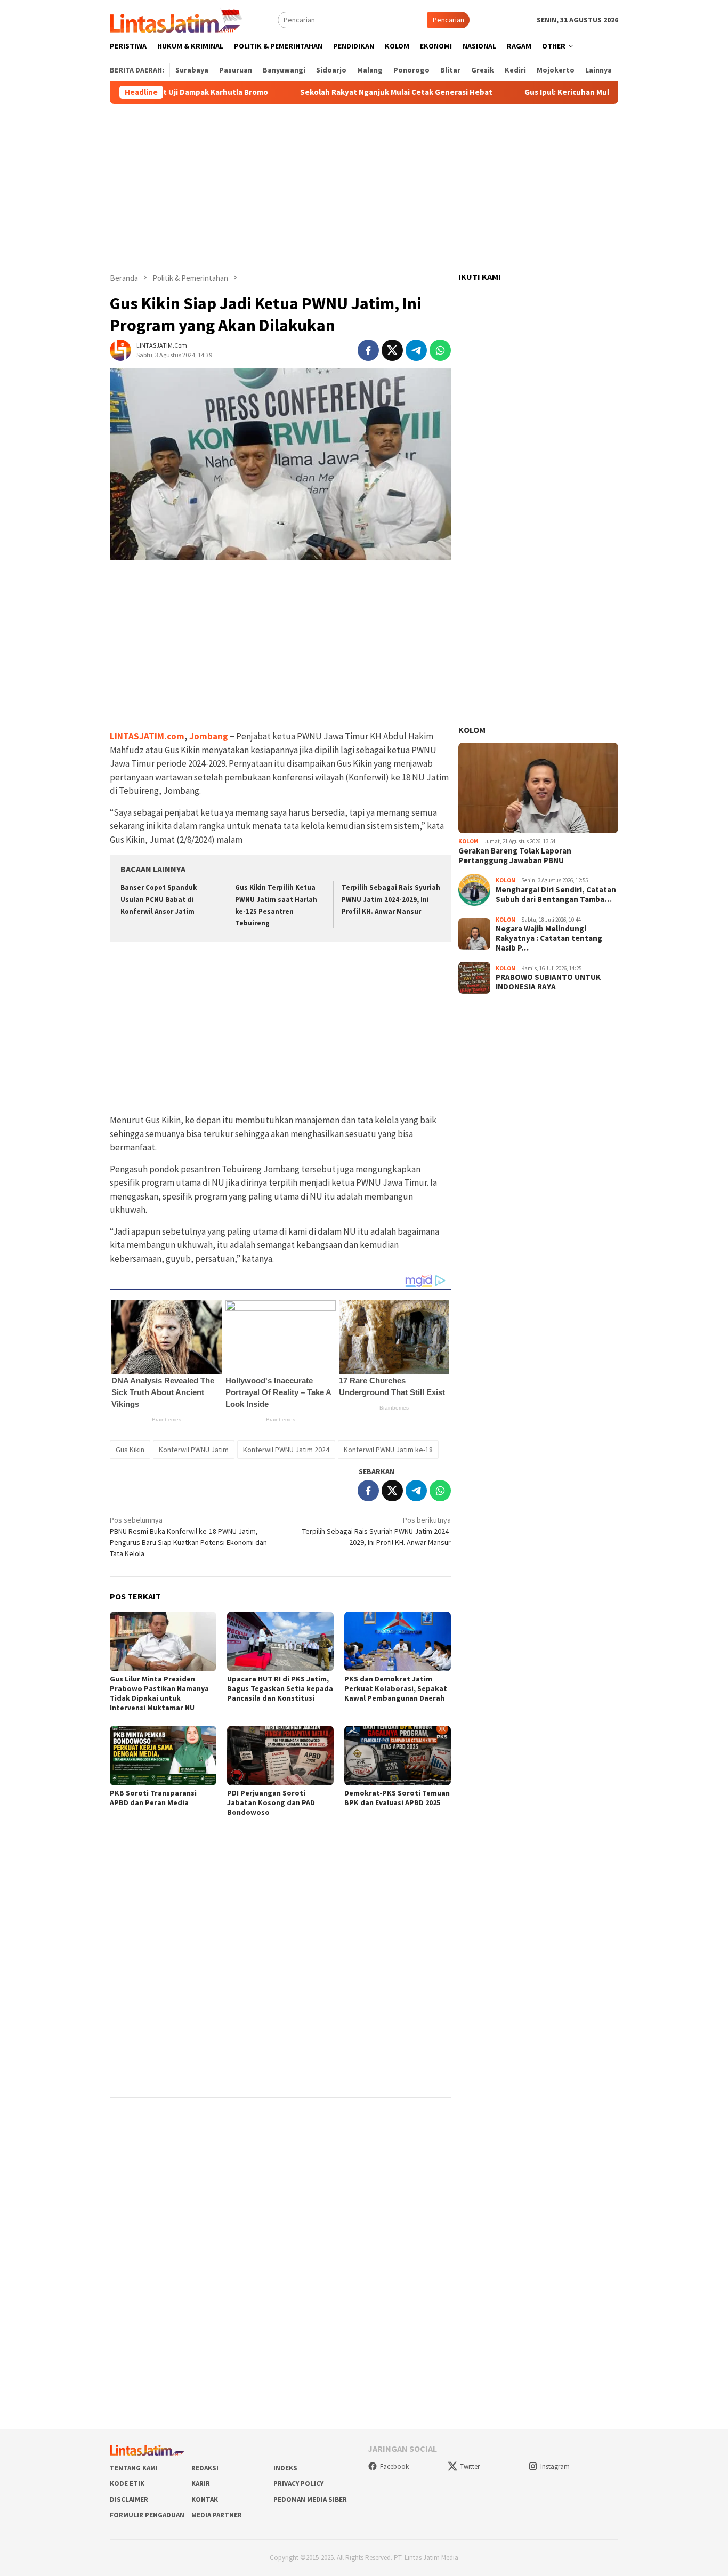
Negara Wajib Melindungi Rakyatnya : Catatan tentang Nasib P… (549, 938)
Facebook (394, 2466)
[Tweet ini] (392, 350)
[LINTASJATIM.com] (177, 19)
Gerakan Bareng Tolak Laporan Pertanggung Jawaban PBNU (515, 855)
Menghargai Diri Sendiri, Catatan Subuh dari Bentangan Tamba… (556, 895)
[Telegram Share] (416, 350)
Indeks (285, 2468)
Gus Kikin (130, 1450)
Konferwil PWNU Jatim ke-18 (388, 1450)
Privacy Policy (298, 2484)
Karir (201, 2484)
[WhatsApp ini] (440, 350)
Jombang (209, 736)
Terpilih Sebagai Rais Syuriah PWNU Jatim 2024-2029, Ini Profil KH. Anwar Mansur (391, 899)
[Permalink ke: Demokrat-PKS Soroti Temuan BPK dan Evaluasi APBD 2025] (398, 1756)
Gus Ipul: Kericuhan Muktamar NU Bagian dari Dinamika (569, 92)
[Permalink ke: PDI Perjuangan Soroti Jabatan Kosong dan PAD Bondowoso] (280, 1756)
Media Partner (217, 2515)
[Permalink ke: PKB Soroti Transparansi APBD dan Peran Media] (163, 1756)
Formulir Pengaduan (147, 2515)
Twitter (470, 2466)
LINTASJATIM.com (147, 736)
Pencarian (448, 20)
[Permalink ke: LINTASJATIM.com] (120, 349)
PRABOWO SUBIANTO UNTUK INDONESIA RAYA (548, 982)
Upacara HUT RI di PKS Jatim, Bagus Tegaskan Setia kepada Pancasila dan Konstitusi (280, 1688)
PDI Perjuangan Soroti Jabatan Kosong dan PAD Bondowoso (271, 1802)
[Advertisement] (364, 188)
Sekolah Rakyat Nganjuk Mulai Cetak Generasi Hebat (341, 92)
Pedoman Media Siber (310, 2499)
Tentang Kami (134, 2468)
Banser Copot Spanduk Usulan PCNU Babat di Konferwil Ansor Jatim (159, 899)
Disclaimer (129, 2499)
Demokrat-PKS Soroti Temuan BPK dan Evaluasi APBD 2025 (397, 1798)
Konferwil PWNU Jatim (194, 1450)
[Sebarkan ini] (368, 350)
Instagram (555, 2466)
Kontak (205, 2499)
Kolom (472, 730)
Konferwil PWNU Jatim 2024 (286, 1450)
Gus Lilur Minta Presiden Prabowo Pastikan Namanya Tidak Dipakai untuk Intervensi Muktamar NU (159, 1693)
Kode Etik (127, 2484)
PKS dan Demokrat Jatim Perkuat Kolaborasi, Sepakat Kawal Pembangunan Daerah (396, 1688)
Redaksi (205, 2468)
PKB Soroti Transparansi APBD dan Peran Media (153, 1798)
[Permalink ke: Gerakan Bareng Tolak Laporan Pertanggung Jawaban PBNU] (538, 788)
